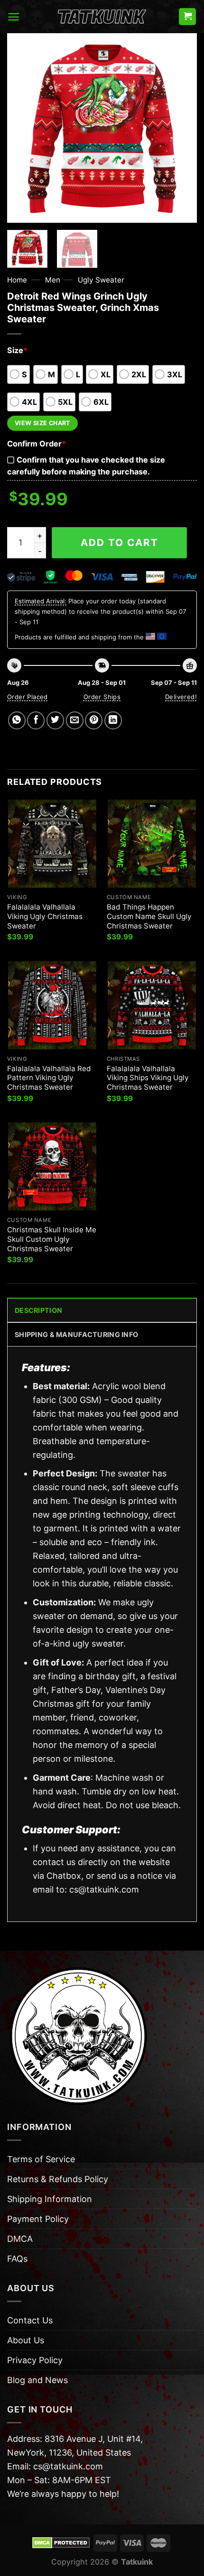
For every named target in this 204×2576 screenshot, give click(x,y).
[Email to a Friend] (75, 720)
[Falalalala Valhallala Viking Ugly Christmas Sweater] (52, 844)
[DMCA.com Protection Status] (61, 2542)
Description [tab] (38, 1310)
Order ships (102, 697)
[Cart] (187, 17)
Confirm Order (37, 444)
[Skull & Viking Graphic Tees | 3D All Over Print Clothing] (102, 17)
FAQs (17, 2259)
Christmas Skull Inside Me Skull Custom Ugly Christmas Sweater (52, 1239)
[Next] (181, 128)
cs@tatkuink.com (104, 1889)
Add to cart (120, 542)
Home (17, 280)
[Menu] (14, 17)
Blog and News (37, 2380)
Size (17, 350)
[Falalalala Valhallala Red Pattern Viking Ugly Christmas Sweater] (52, 1005)
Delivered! (181, 697)
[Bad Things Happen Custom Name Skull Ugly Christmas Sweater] (152, 844)
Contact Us (30, 2320)
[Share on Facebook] (36, 720)
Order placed (28, 697)
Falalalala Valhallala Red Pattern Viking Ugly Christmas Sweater (49, 1078)
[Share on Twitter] (55, 720)
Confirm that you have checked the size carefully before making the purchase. (86, 466)
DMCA (20, 2239)
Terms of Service (41, 2159)
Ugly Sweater (101, 280)
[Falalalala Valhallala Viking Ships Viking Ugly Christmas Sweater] (152, 1005)
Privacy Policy (35, 2360)
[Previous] (23, 128)
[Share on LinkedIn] (113, 720)
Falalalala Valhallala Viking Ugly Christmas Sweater (45, 916)
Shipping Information (50, 2199)
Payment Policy (38, 2219)
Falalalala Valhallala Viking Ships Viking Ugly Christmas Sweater (148, 1078)
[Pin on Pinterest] (94, 720)
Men (53, 280)
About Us (26, 2340)
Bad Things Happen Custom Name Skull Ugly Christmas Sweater (149, 916)
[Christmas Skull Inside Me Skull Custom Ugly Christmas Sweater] (52, 1166)
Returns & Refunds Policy (58, 2179)
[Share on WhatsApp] (17, 720)
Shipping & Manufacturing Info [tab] (76, 1334)
